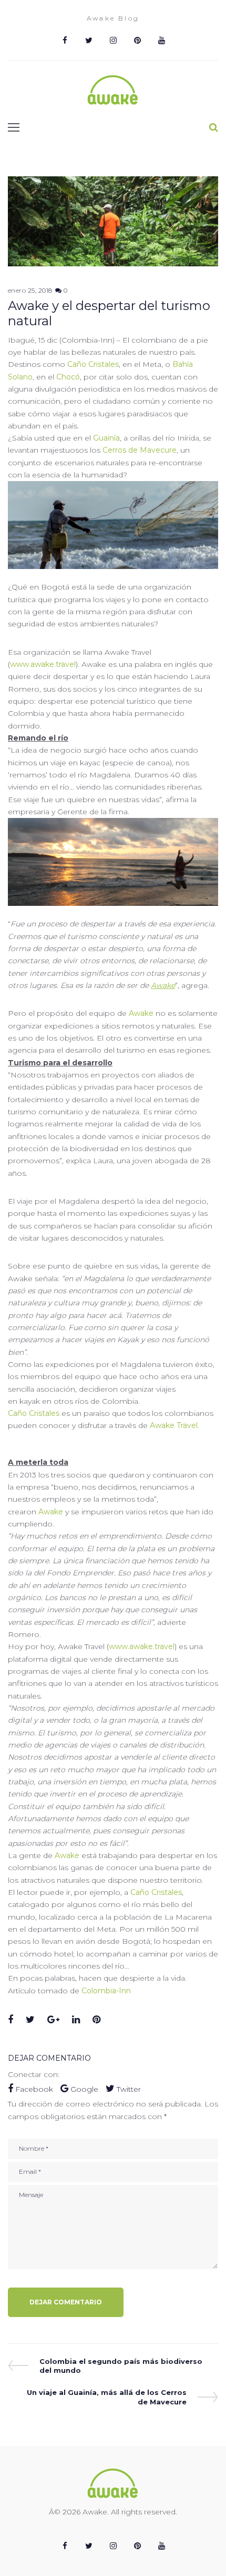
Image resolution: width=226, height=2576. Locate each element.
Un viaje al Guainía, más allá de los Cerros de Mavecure (106, 2397)
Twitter (128, 2089)
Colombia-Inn (106, 1991)
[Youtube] (161, 41)
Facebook (34, 2089)
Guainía (106, 438)
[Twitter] (89, 41)
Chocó (68, 377)
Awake (163, 985)
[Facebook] (65, 41)
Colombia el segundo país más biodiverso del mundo (121, 2366)
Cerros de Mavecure (140, 450)
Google (84, 2089)
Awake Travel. (174, 1425)
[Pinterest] (137, 41)
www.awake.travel (43, 664)
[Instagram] (113, 41)
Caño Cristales (93, 364)
